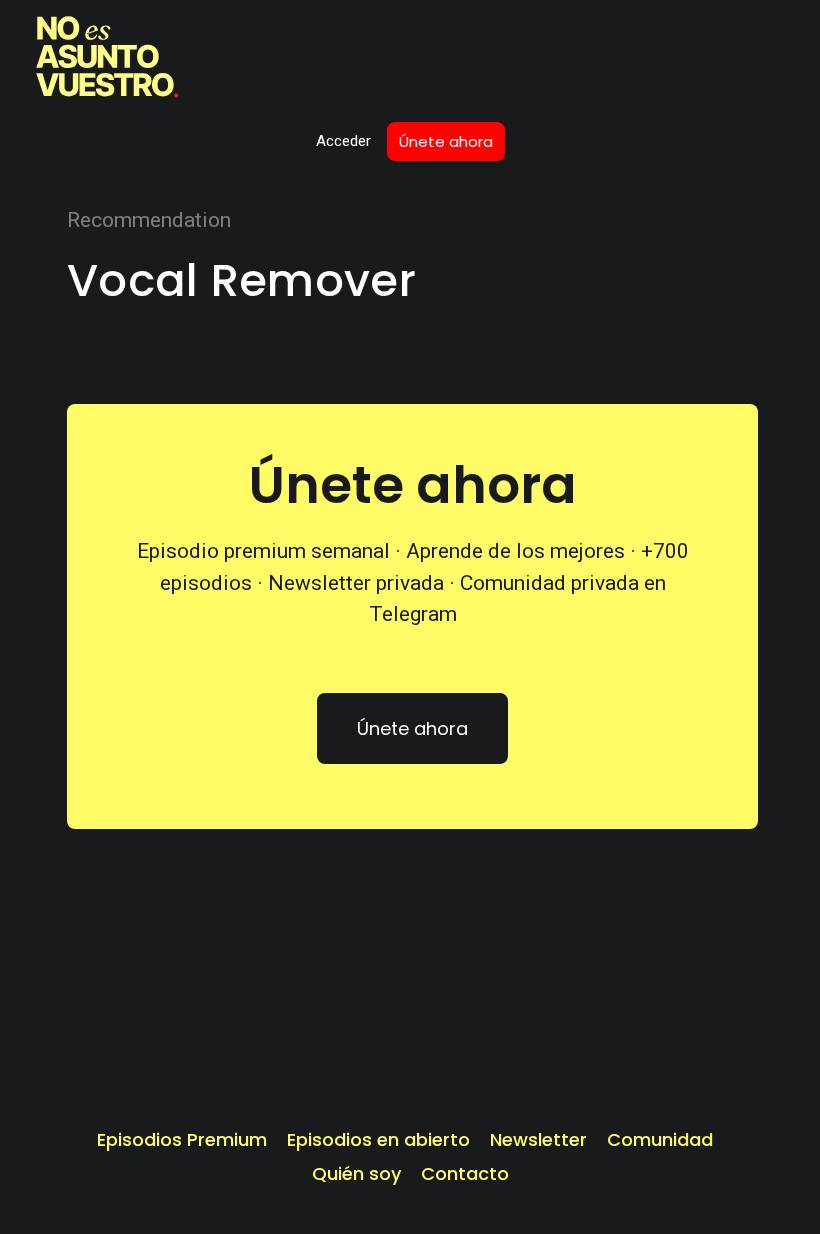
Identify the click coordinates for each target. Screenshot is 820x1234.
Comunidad (660, 1140)
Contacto (465, 1174)
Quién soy (356, 1174)
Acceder (343, 141)
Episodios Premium (182, 1140)
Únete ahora (446, 141)
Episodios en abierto (378, 1140)
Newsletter (538, 1140)
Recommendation (149, 220)
